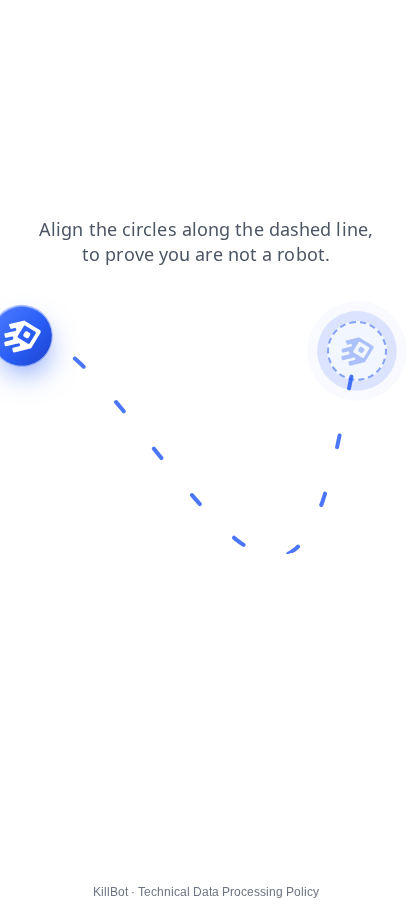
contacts (40, 29)
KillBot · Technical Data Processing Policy (206, 892)
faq (158, 29)
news (107, 29)
